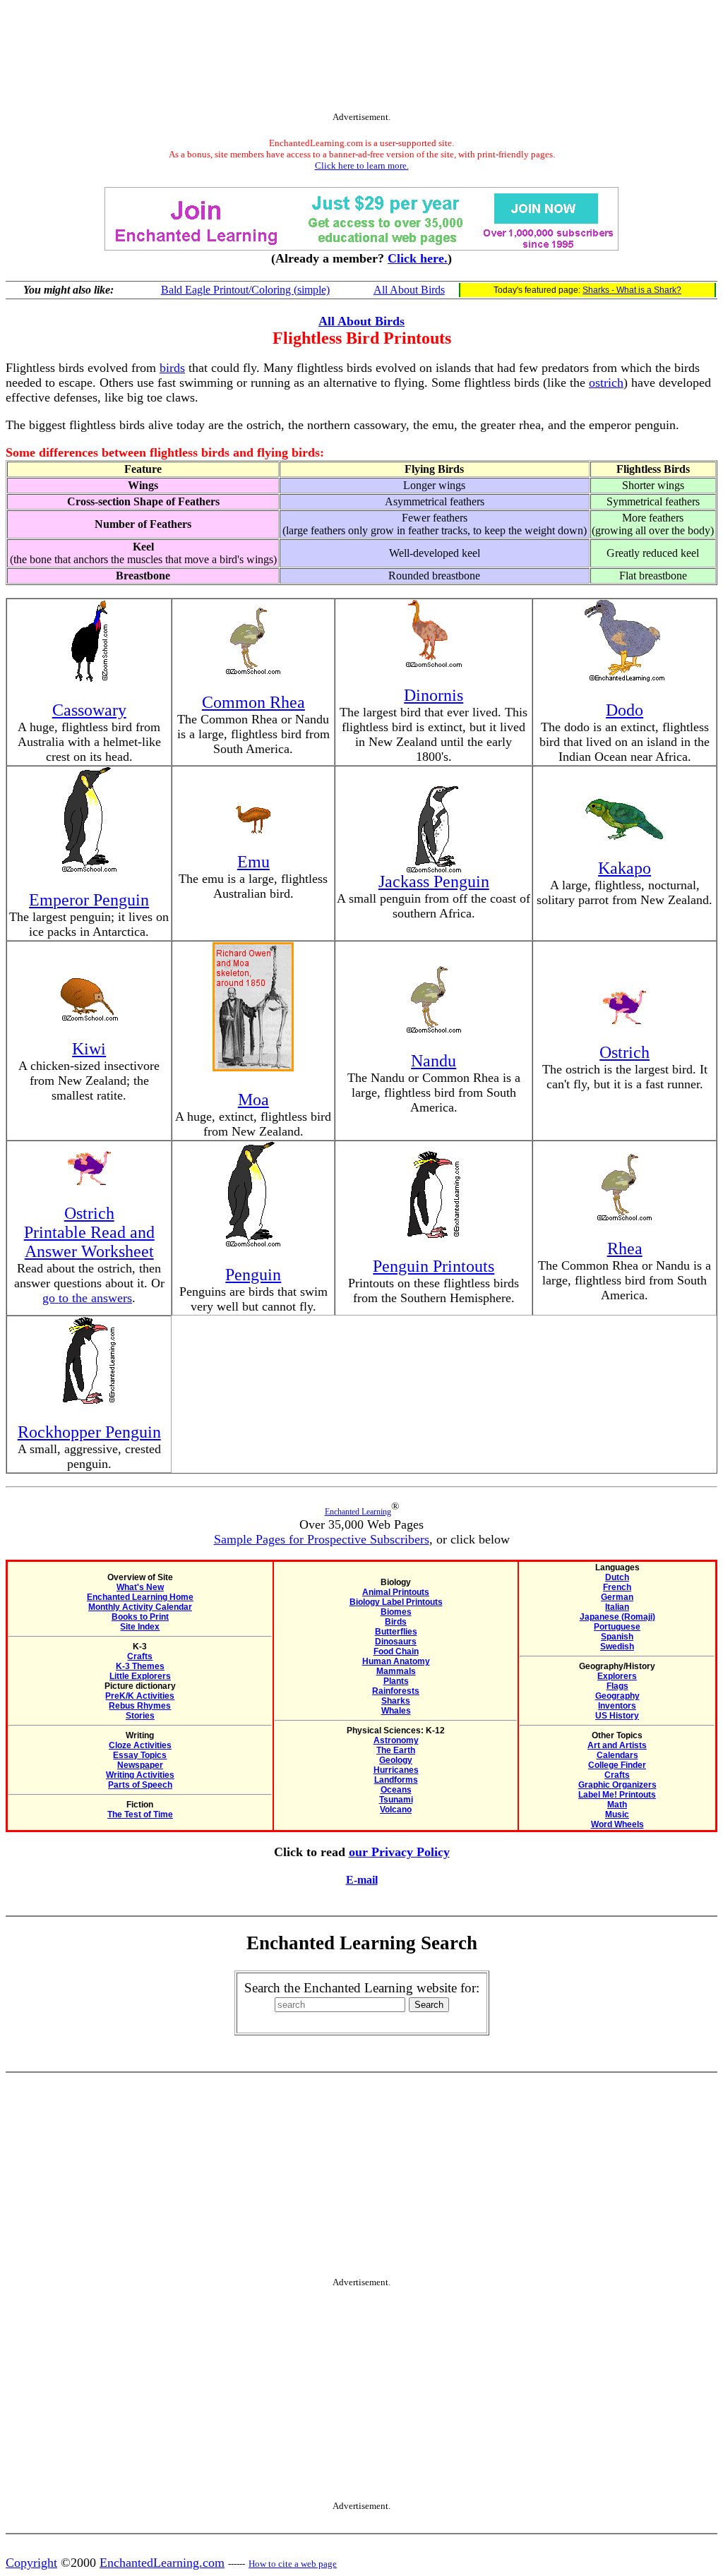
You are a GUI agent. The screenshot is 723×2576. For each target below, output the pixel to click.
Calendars (617, 1755)
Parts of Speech (140, 1785)
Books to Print (140, 1617)
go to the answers (87, 1298)
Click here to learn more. (362, 165)
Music (617, 1814)
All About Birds (409, 290)
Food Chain (396, 1651)
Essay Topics (140, 1755)
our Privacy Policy (399, 1852)
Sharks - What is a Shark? (632, 290)
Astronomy (396, 1740)
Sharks (396, 1701)
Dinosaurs (396, 1642)
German (617, 1597)
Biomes (396, 1612)
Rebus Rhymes (140, 1706)
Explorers (617, 1676)
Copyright (31, 2563)
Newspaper (140, 1765)
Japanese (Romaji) (617, 1617)
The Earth (396, 1750)
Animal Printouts (396, 1592)
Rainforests (396, 1691)
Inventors (617, 1706)
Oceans (396, 1790)
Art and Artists (617, 1745)
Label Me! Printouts (617, 1795)
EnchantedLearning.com (162, 2563)
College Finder (617, 1765)
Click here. (418, 258)
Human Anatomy (396, 1661)
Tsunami (396, 1800)
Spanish (617, 1637)
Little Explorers (140, 1676)
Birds (396, 1622)
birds (172, 368)
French (617, 1587)
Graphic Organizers (617, 1785)
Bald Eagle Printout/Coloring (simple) (245, 290)
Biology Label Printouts (396, 1602)
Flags (617, 1686)
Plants (396, 1681)
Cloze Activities (140, 1745)
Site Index (140, 1627)
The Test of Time (140, 1814)
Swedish (617, 1647)
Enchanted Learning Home (140, 1597)
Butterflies (396, 1632)
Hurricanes (396, 1770)
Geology (396, 1760)
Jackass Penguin (434, 881)
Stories (140, 1716)
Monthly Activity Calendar (140, 1607)
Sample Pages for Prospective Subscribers (322, 1539)
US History (617, 1716)
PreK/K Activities (140, 1696)
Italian (617, 1607)
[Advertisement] (361, 59)
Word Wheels (617, 1824)
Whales (396, 1711)
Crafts (140, 1656)
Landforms (396, 1780)
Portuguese (617, 1627)
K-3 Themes (140, 1666)
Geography (617, 1696)
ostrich (606, 383)
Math (617, 1805)
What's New (140, 1587)
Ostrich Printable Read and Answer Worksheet (89, 1232)
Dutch (617, 1577)
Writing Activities (140, 1775)
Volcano (396, 1810)
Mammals (396, 1671)
